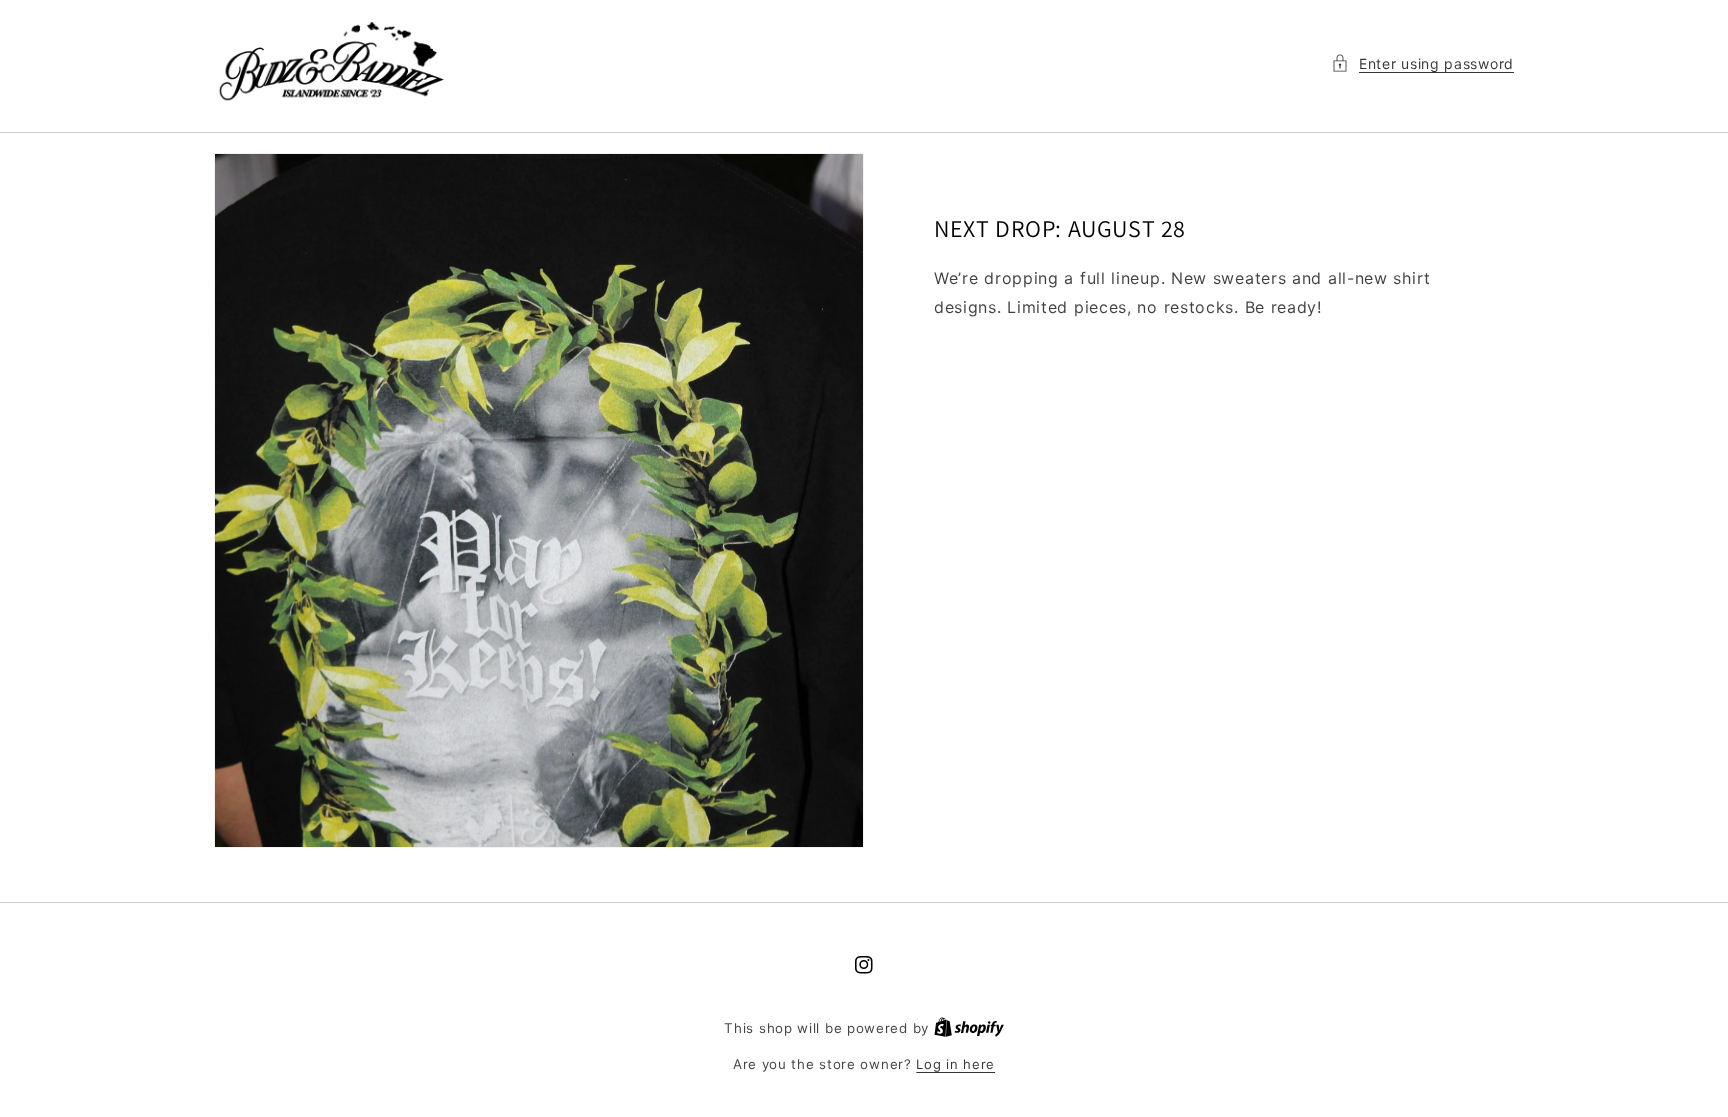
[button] (1422, 63)
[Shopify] (969, 1028)
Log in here (955, 1064)
